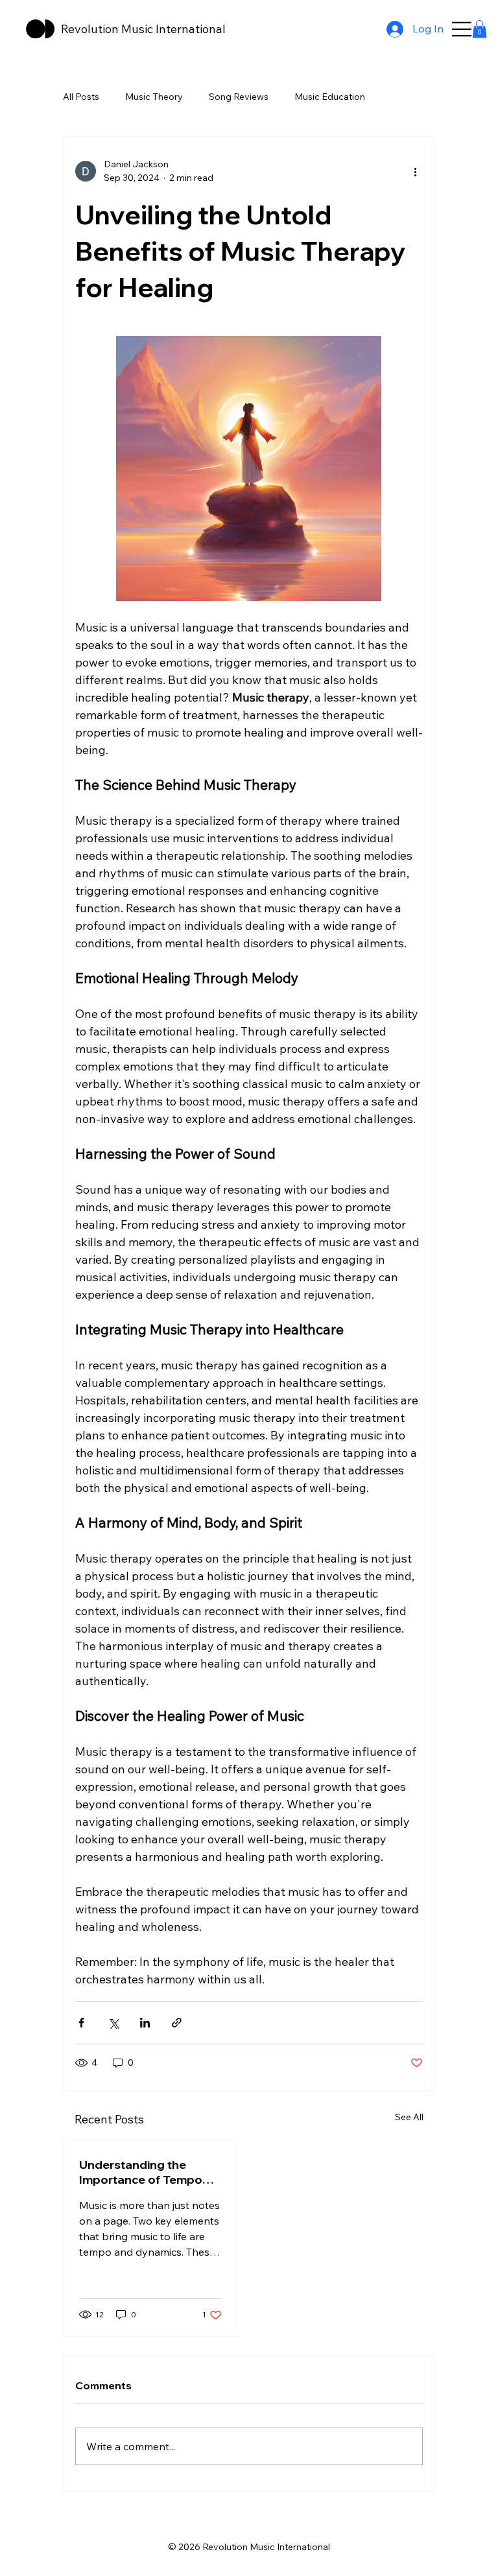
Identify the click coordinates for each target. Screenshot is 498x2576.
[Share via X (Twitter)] (113, 2023)
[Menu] (462, 29)
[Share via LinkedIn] (145, 2023)
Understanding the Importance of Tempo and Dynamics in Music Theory (143, 2172)
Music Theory (154, 97)
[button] (480, 29)
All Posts (81, 97)
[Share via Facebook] (81, 2023)
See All (409, 2117)
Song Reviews (239, 97)
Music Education (330, 97)
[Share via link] (177, 2023)
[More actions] (415, 171)
